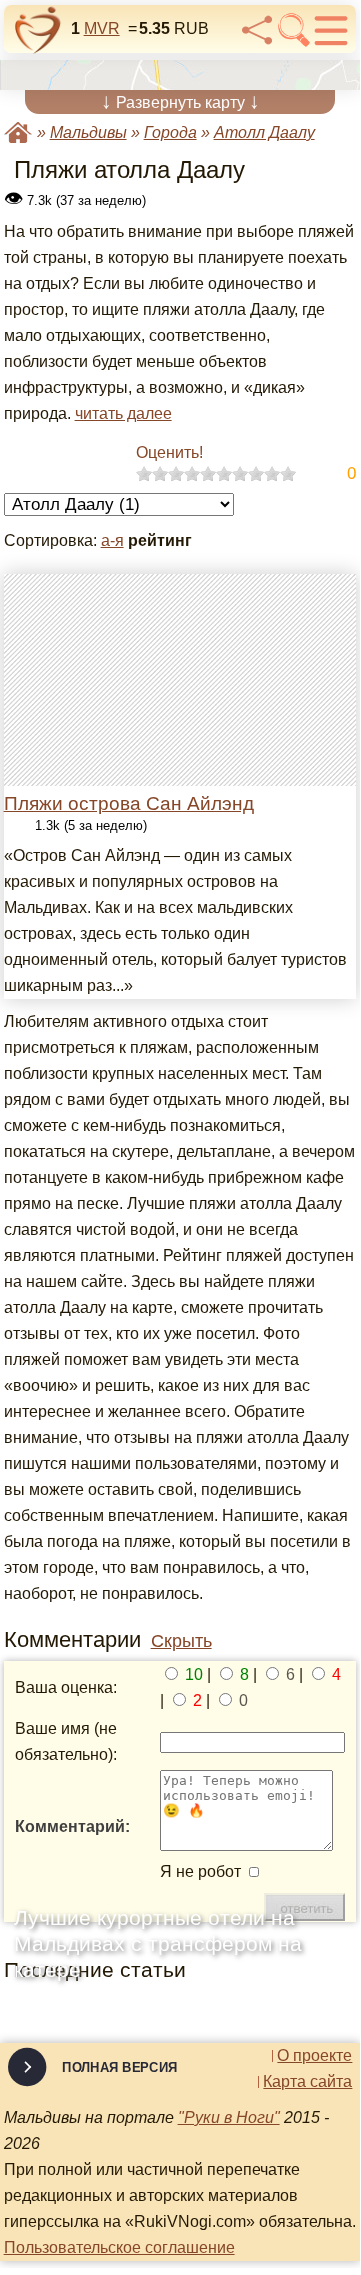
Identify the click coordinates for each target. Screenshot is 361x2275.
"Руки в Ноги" (229, 2117)
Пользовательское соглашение (119, 2247)
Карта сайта (307, 2082)
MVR (102, 28)
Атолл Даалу (264, 132)
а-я (112, 540)
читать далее (123, 413)
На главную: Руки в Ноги (18, 132)
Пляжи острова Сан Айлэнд (129, 803)
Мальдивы (88, 132)
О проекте (314, 2056)
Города (170, 132)
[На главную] (38, 30)
